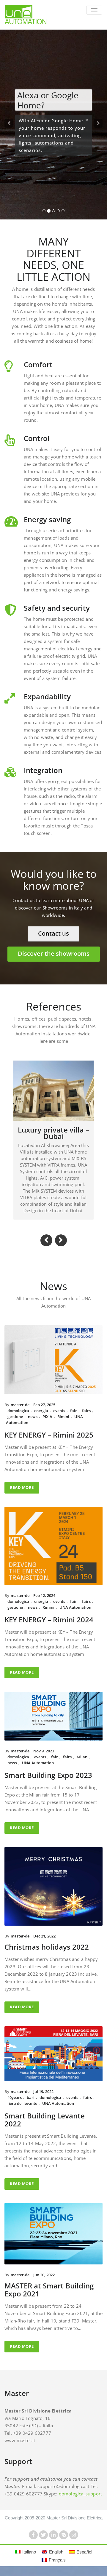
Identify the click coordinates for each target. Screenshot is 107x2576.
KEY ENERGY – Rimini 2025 (49, 1442)
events (59, 1418)
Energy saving (47, 527)
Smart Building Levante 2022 (45, 2127)
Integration (43, 778)
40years (15, 2105)
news (33, 1424)
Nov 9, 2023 (44, 1758)
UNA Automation (75, 1615)
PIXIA (47, 1424)
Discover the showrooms (54, 961)
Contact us (53, 941)
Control (37, 446)
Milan (82, 1764)
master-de (20, 1412)
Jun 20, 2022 (44, 2282)
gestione (15, 1424)
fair (74, 1418)
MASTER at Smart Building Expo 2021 (49, 2297)
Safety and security (57, 615)
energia (41, 1418)
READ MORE (22, 1495)
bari (31, 2105)
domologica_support (81, 2501)
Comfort (38, 372)
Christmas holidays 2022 (47, 1954)
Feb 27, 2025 (44, 1412)
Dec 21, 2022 (44, 1943)
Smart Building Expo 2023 (48, 1782)
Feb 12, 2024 (44, 1603)
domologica (18, 1418)
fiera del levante (22, 2111)
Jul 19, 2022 (43, 2099)
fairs (86, 1418)
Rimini (63, 1424)
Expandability (47, 704)
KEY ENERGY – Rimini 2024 (49, 1627)
